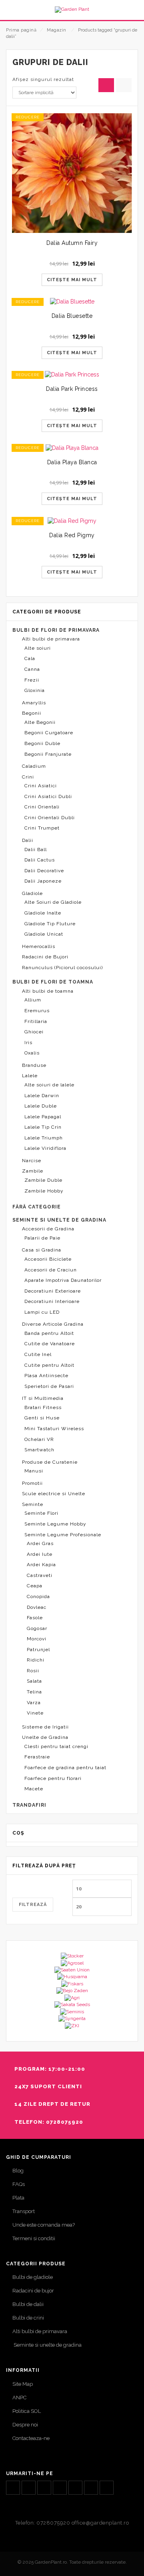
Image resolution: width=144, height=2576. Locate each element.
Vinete (35, 1713)
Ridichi (36, 1660)
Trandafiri (29, 1805)
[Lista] (124, 85)
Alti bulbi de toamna (48, 991)
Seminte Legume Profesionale (63, 1535)
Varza (34, 1703)
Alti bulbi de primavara (51, 639)
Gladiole (32, 893)
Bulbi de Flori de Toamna (53, 982)
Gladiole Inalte (43, 913)
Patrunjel (38, 1650)
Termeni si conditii (34, 2238)
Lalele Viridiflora (45, 1148)
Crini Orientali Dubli (50, 818)
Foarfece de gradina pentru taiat (65, 1768)
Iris (28, 1043)
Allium (33, 1000)
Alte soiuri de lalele (49, 1085)
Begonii (32, 713)
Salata (34, 1681)
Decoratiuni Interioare (52, 1301)
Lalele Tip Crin (43, 1127)
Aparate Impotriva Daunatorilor (63, 1280)
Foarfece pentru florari (53, 1778)
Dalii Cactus (40, 860)
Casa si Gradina (42, 1250)
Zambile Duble (43, 1180)
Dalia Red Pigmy (72, 535)
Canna (32, 669)
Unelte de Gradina (45, 1737)
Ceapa (35, 1586)
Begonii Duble (42, 743)
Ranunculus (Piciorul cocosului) (62, 968)
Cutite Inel (38, 1354)
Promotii (32, 1483)
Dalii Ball (36, 849)
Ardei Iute (40, 1554)
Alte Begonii (40, 722)
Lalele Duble (41, 1106)
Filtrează (33, 1905)
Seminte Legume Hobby (55, 1524)
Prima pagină (21, 30)
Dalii (28, 840)
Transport (24, 2211)
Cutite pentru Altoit (49, 1365)
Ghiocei (34, 1032)
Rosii (33, 1671)
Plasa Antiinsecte (46, 1376)
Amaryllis (34, 703)
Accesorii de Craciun (51, 1270)
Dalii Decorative (44, 871)
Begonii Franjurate (48, 754)
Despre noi (25, 2425)
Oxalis (32, 1053)
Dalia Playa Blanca (72, 462)
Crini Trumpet (42, 828)
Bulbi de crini (28, 2318)
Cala (30, 658)
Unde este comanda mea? (44, 2225)
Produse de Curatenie (50, 1462)
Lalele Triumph (44, 1138)
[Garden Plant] (72, 10)
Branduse (34, 1065)
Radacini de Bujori (45, 957)
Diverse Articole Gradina (53, 1324)
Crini (28, 777)
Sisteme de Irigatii (45, 1727)
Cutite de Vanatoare (50, 1344)
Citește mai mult (72, 280)
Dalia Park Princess (72, 389)
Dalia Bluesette (72, 316)
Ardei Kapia (41, 1565)
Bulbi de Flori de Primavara (56, 630)
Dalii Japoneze (43, 881)
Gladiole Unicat (44, 934)
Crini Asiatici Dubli (48, 796)
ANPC (19, 2398)
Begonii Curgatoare (49, 733)
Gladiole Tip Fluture (50, 924)
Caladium (34, 766)
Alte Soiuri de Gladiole (53, 902)
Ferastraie (37, 1757)
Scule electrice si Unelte (54, 1494)
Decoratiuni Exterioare (53, 1291)
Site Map (23, 2384)
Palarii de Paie (42, 1238)
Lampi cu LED (42, 1312)
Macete (34, 1789)
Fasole (35, 1618)
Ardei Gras (40, 1543)
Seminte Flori (41, 1513)
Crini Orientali (42, 807)
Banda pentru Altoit (49, 1333)
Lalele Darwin (42, 1096)
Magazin (57, 30)
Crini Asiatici (41, 786)
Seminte (33, 1504)
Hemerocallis (39, 946)
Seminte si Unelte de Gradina (59, 1220)
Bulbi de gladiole (33, 2277)
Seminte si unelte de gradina (47, 2345)
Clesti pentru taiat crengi (56, 1746)
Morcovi (37, 1639)
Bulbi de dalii (28, 2304)
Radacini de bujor (33, 2291)
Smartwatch (39, 1450)
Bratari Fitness (43, 1407)
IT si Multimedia (43, 1398)
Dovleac (37, 1607)
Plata (18, 2198)
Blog (18, 2171)
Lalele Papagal (43, 1117)
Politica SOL (27, 2411)
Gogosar (37, 1628)
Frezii (32, 680)
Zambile (33, 1171)
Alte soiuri (38, 648)
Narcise (32, 1161)
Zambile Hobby (44, 1191)
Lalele (30, 1076)
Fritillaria (36, 1021)
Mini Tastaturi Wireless (54, 1429)
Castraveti (40, 1575)
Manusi (34, 1471)
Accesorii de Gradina (48, 1229)
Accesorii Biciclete (48, 1259)
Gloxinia (35, 690)
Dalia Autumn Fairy (72, 243)
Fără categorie (37, 1207)
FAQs (19, 2184)
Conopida (38, 1596)
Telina (34, 1692)
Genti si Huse (42, 1418)
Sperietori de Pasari (49, 1386)
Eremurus (37, 1011)
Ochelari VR (39, 1439)
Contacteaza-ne (31, 2438)
